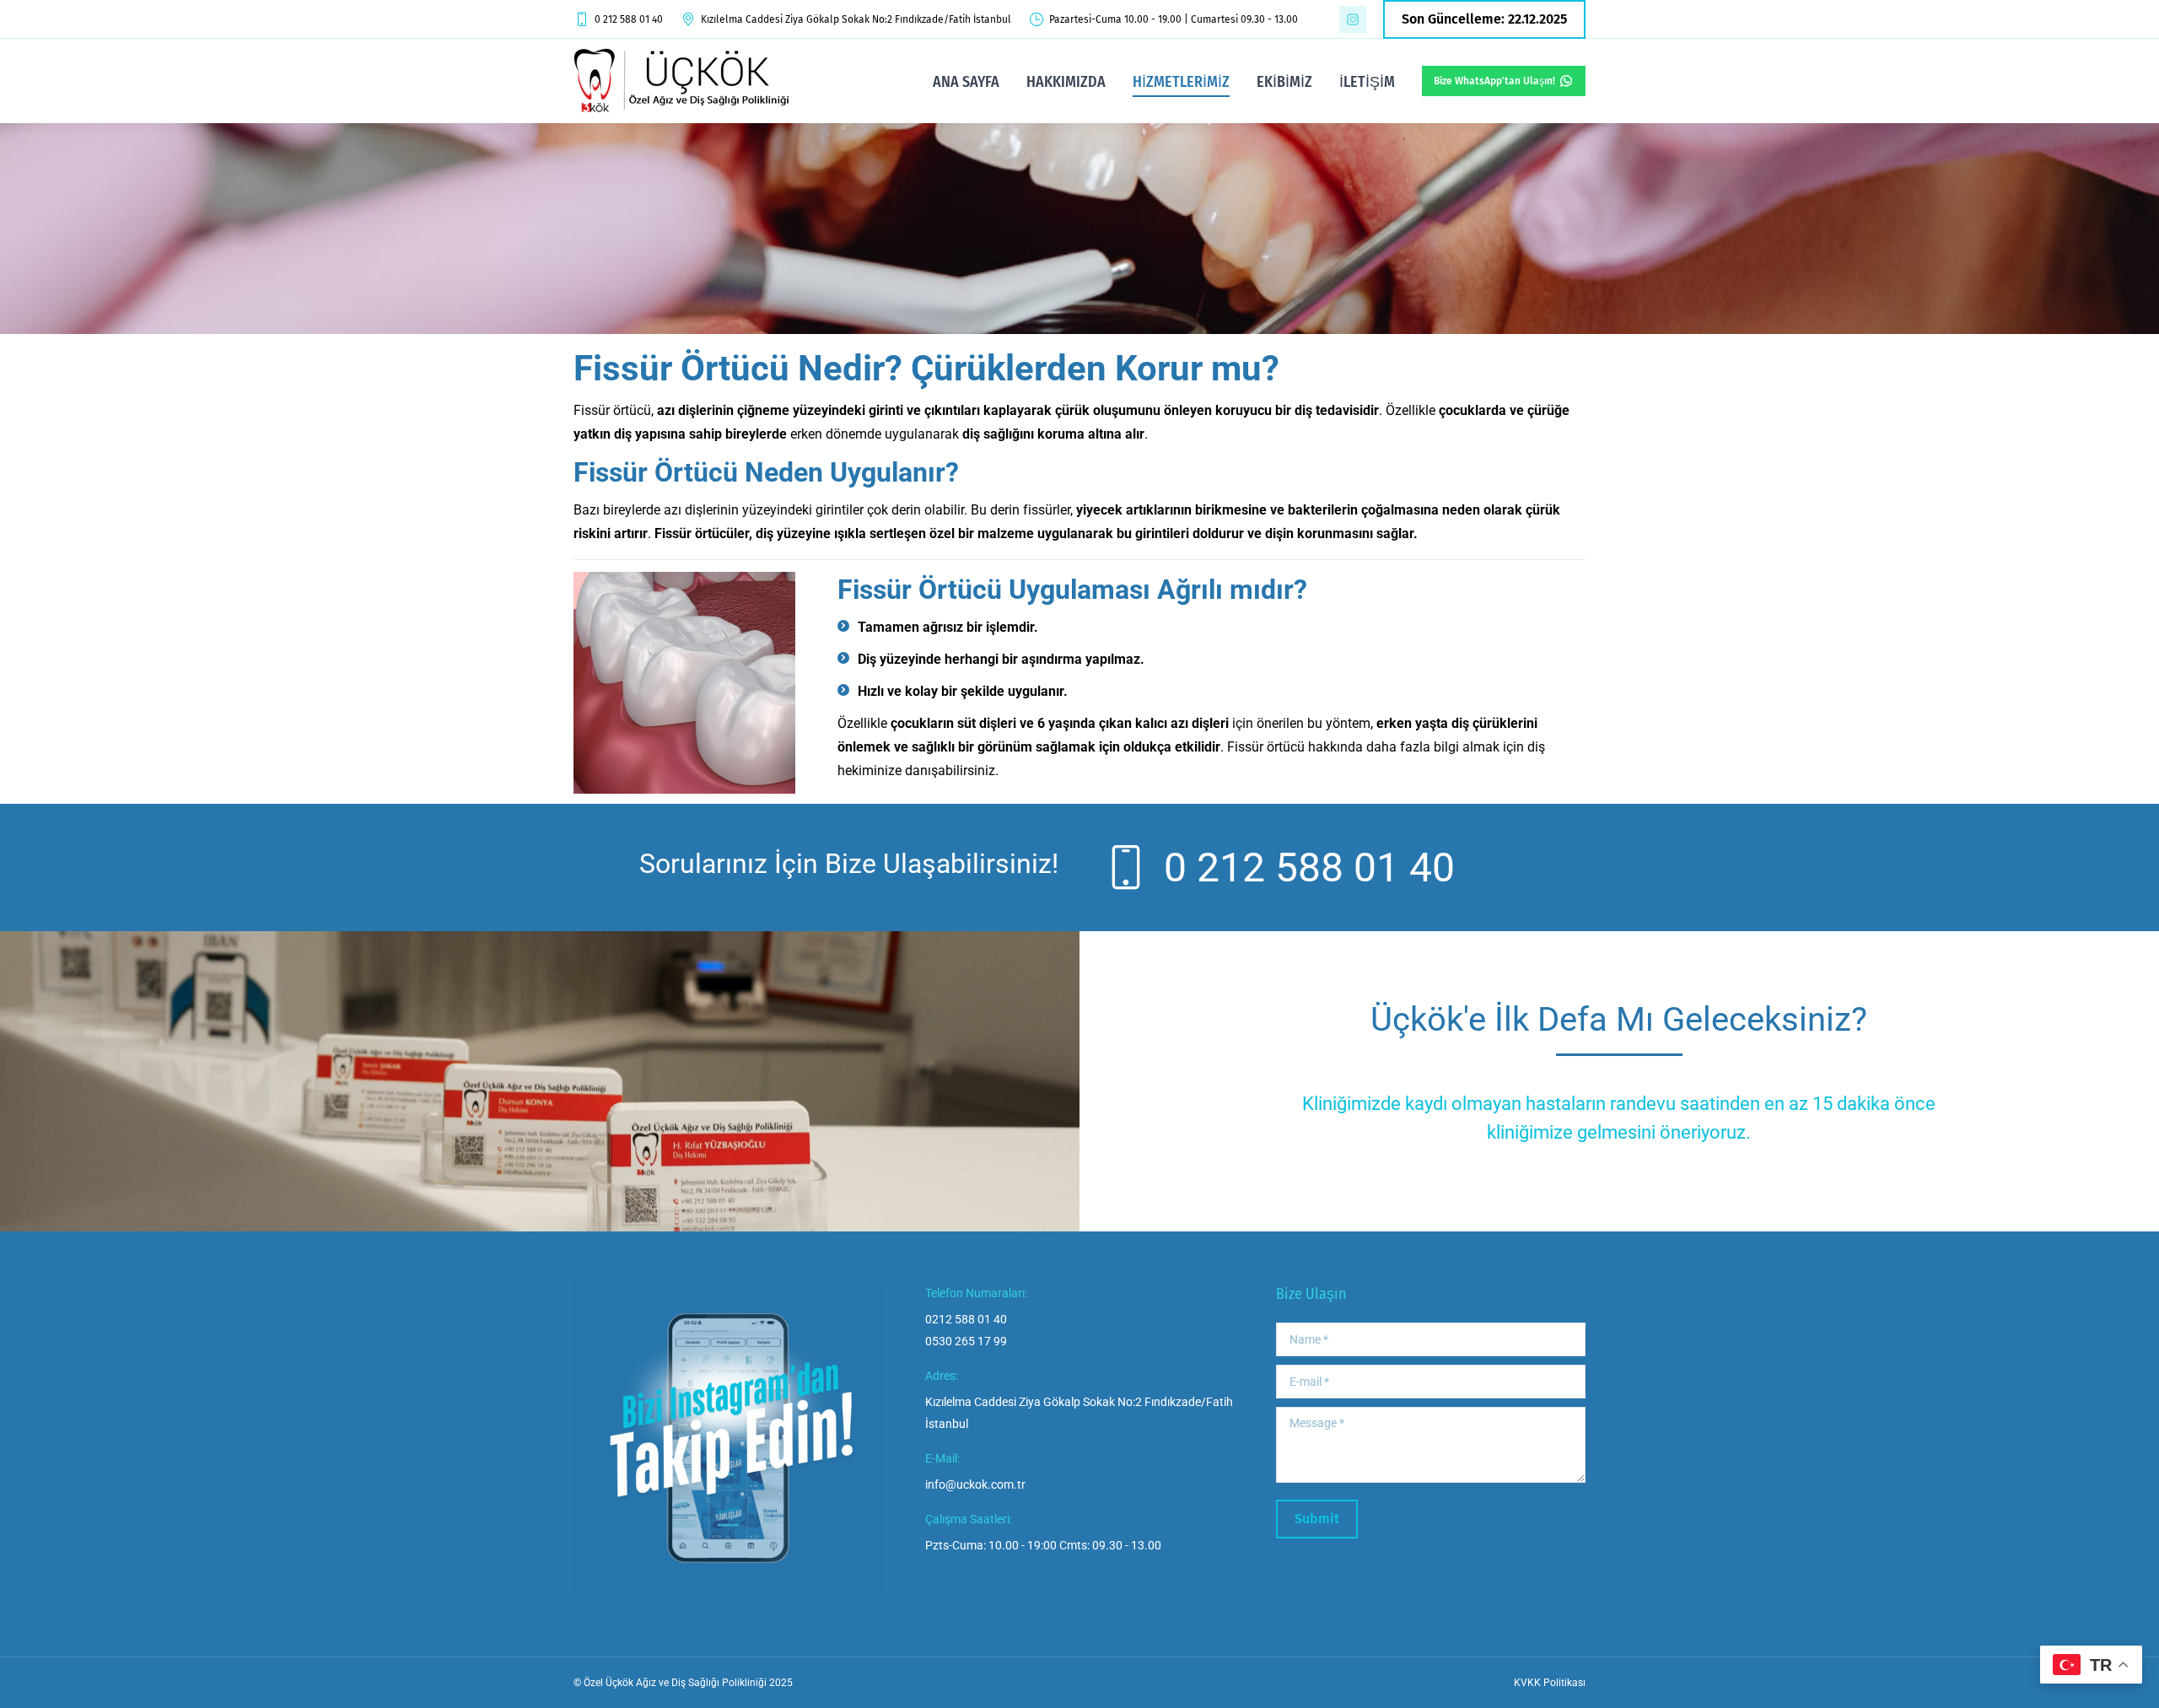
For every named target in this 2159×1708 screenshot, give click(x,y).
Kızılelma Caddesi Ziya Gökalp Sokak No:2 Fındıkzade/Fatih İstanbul (856, 19)
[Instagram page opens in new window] (1353, 19)
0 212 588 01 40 (629, 19)
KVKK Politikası (1550, 1683)
